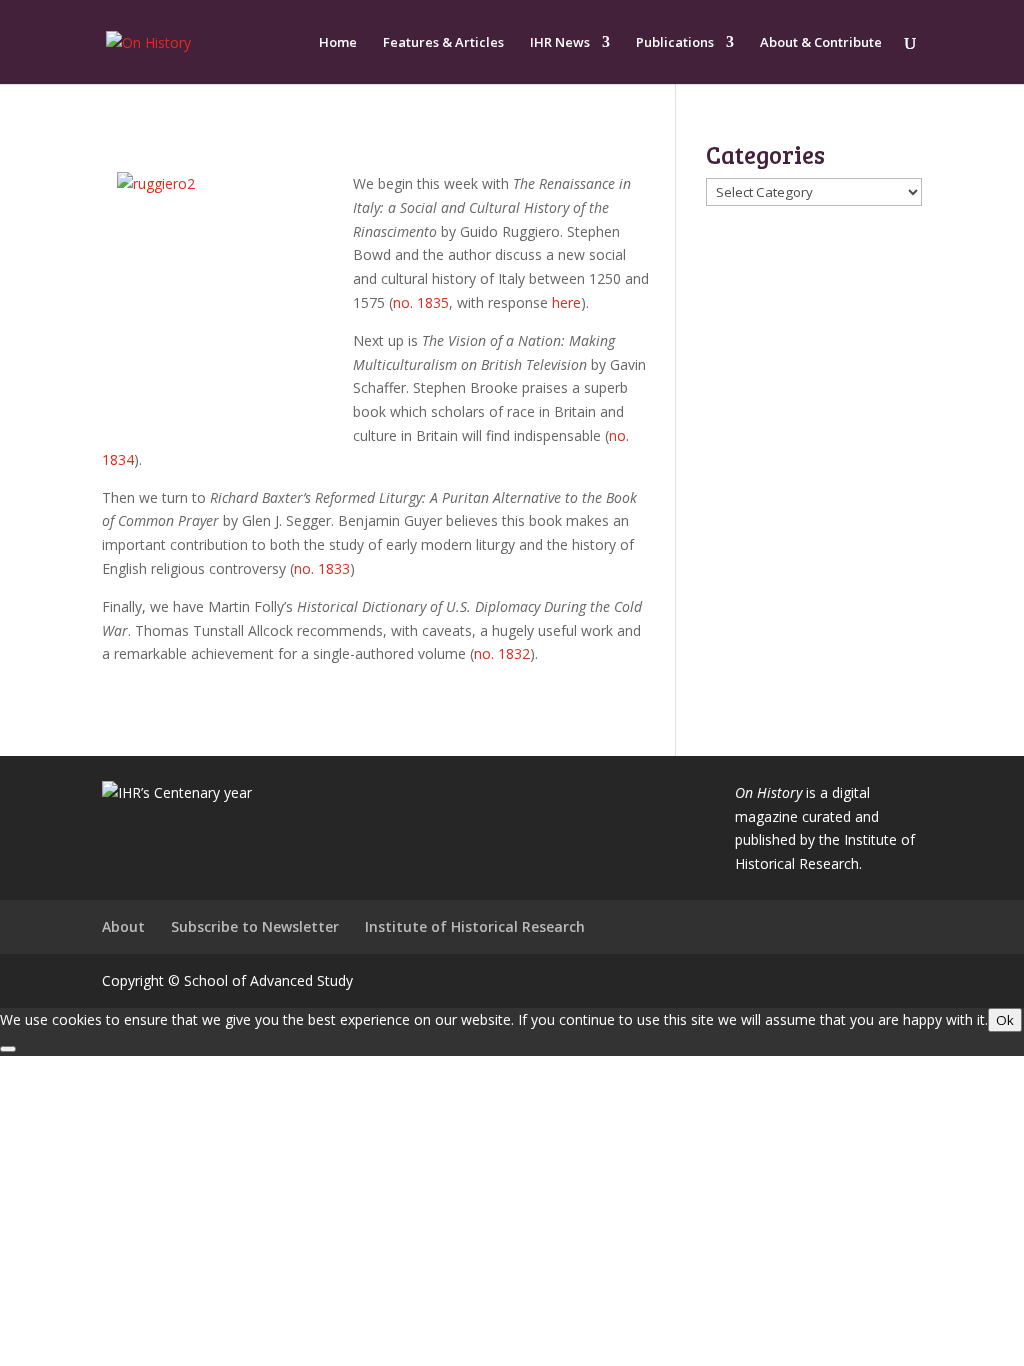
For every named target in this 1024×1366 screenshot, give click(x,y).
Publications (675, 43)
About (123, 926)
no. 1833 (322, 568)
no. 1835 (421, 302)
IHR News (560, 43)
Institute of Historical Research (475, 926)
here (566, 302)
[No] (8, 1049)
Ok (1005, 1020)
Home (338, 43)
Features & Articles (443, 43)
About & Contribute (821, 43)
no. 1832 (502, 653)
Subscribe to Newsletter (255, 926)
